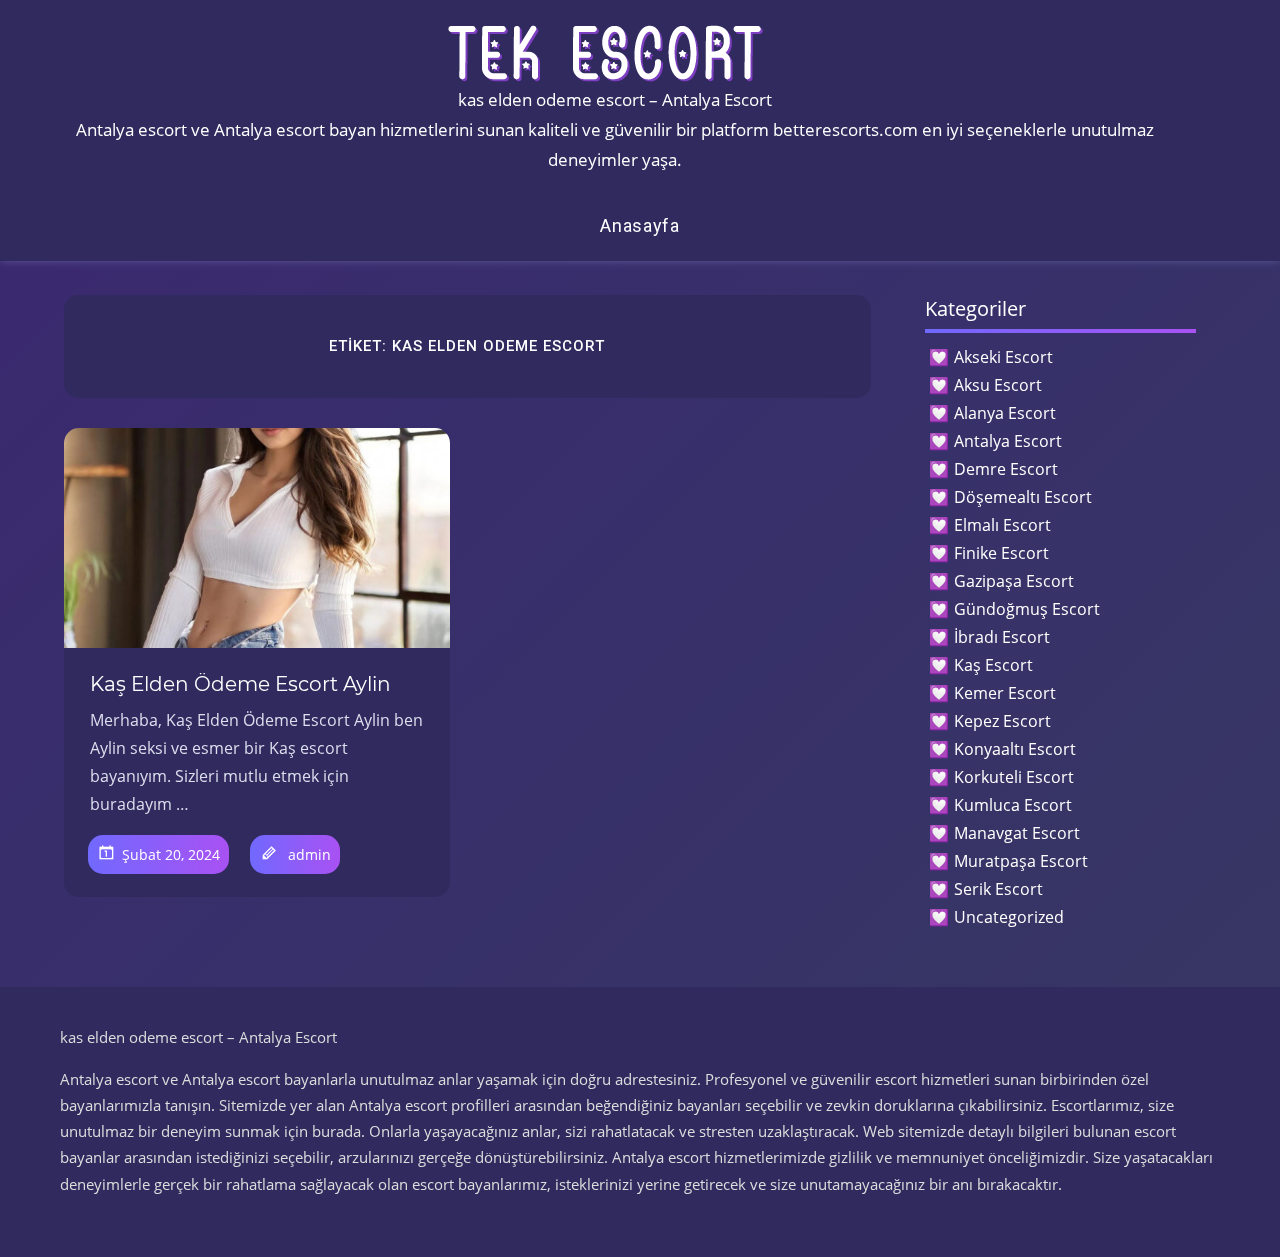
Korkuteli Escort (1014, 777)
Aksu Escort (998, 385)
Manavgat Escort (1017, 833)
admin (309, 854)
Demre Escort (1006, 469)
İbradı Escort (1002, 637)
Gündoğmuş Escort (1027, 609)
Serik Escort (998, 889)
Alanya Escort (1005, 413)
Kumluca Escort (1013, 805)
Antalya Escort (1008, 441)
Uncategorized (1009, 917)
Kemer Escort (1005, 693)
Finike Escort (1001, 553)
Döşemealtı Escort (1023, 497)
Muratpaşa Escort (1021, 861)
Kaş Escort (993, 665)
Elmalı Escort (1002, 525)
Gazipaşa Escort (1014, 581)
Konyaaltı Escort (1015, 749)
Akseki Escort (1003, 357)
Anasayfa (640, 225)
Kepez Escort (1002, 721)
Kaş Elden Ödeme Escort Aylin (240, 684)
